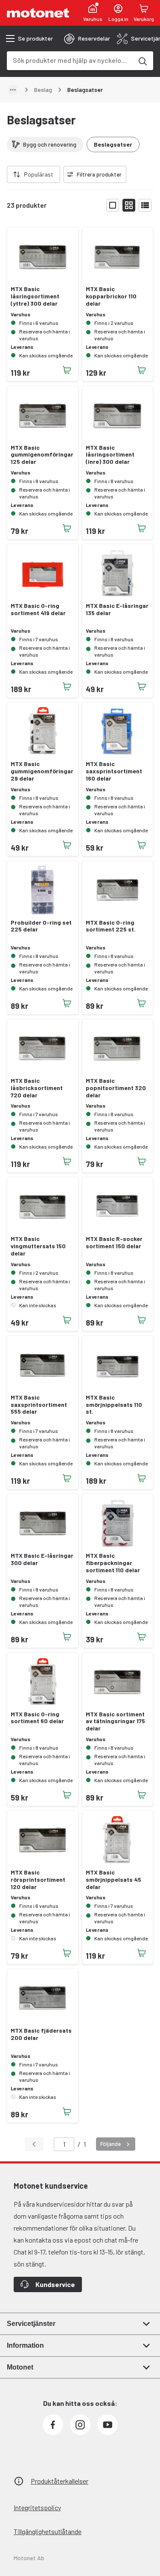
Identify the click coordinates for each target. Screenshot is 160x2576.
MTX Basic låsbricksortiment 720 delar (37, 1088)
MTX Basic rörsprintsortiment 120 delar (38, 1880)
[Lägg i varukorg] (67, 370)
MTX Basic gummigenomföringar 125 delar (42, 455)
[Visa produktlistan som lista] (145, 205)
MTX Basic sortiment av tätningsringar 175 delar (115, 1721)
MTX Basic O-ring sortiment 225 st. (111, 926)
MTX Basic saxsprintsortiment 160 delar (114, 771)
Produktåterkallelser (60, 2481)
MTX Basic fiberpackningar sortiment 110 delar (113, 1563)
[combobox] (70, 60)
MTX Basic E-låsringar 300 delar (42, 1559)
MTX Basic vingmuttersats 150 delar (38, 1246)
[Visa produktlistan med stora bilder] (113, 205)
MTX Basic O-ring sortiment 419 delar (38, 609)
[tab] (87, 38)
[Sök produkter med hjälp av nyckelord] (142, 61)
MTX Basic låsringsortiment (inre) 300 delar (110, 455)
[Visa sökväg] (13, 90)
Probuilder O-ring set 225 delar (41, 926)
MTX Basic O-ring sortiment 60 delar (37, 1718)
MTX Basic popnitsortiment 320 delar (116, 1088)
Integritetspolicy (37, 2507)
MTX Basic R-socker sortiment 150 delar (114, 1242)
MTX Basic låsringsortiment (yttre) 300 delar (35, 296)
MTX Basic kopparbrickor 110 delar (111, 296)
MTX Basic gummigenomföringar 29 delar (42, 771)
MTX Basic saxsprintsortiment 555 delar (39, 1405)
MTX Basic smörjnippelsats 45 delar (113, 1880)
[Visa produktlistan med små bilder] (129, 205)
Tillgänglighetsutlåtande (48, 2531)
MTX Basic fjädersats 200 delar (41, 2034)
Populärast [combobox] (39, 174)
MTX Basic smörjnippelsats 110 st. (114, 1405)
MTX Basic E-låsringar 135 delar (117, 609)
